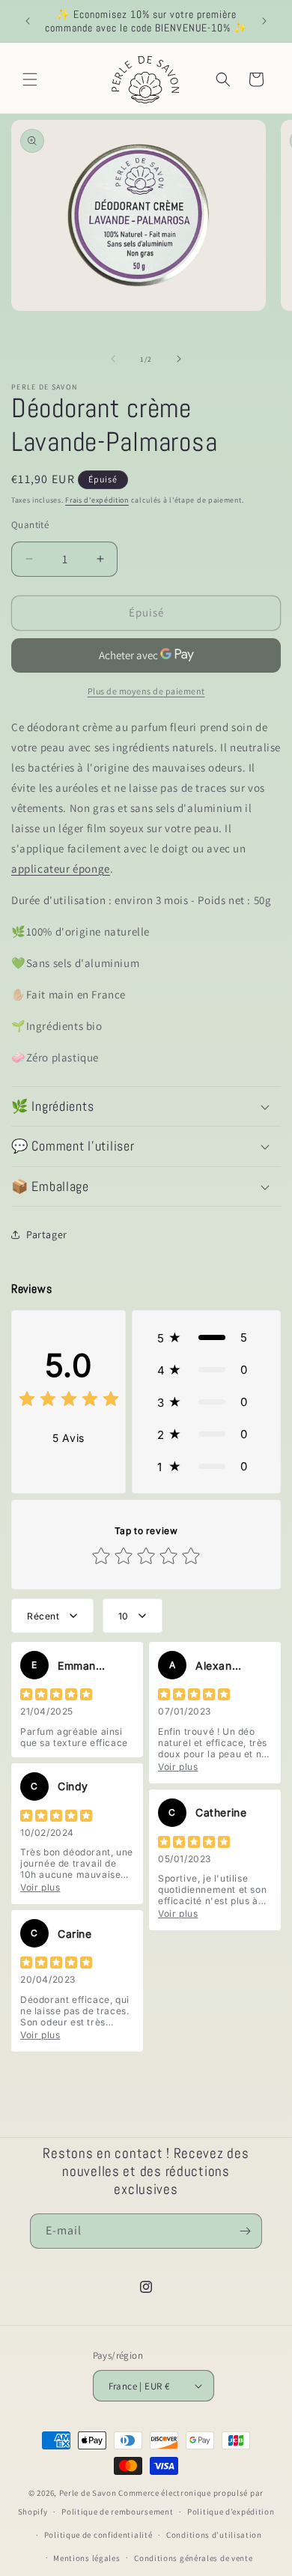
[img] (69, 1401)
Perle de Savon (88, 2493)
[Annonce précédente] (28, 21)
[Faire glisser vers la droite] (179, 359)
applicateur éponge (61, 869)
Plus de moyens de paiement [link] (146, 691)
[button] (30, 79)
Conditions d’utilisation (214, 2535)
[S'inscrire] (245, 2231)
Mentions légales (86, 2558)
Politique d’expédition (231, 2512)
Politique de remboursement (117, 2512)
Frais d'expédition (97, 500)
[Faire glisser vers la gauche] (113, 359)
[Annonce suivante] (264, 21)
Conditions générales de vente (193, 2558)
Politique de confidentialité (98, 2535)
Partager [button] (47, 1234)
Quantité (30, 525)
